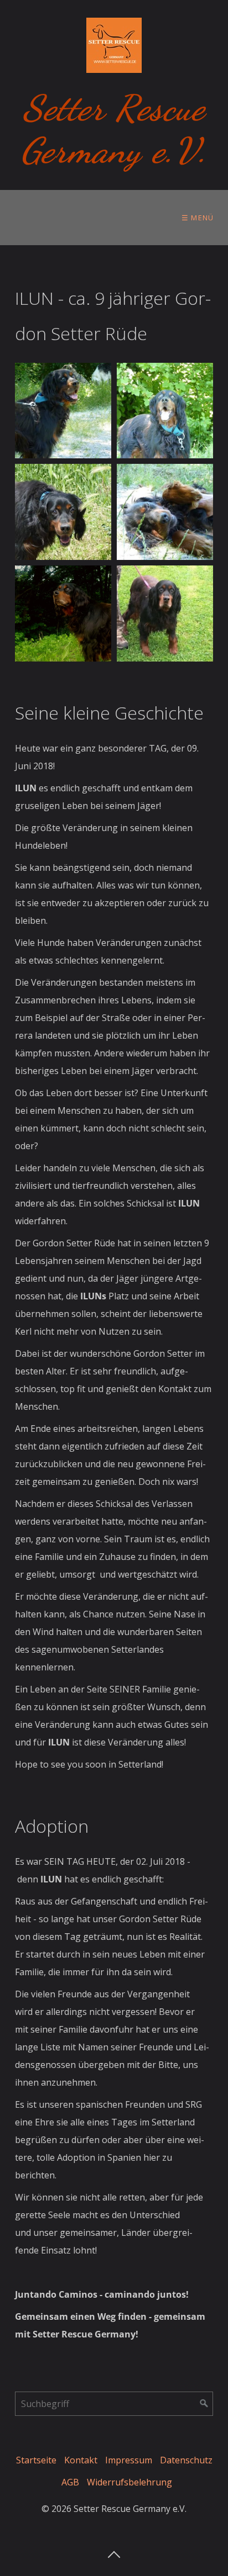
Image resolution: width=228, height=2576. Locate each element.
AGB (70, 2482)
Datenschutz (186, 2460)
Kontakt (81, 2460)
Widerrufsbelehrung (129, 2482)
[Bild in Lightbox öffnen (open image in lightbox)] (63, 411)
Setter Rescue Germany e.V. (114, 129)
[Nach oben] (114, 2551)
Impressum (129, 2460)
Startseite (36, 2460)
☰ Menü (198, 218)
